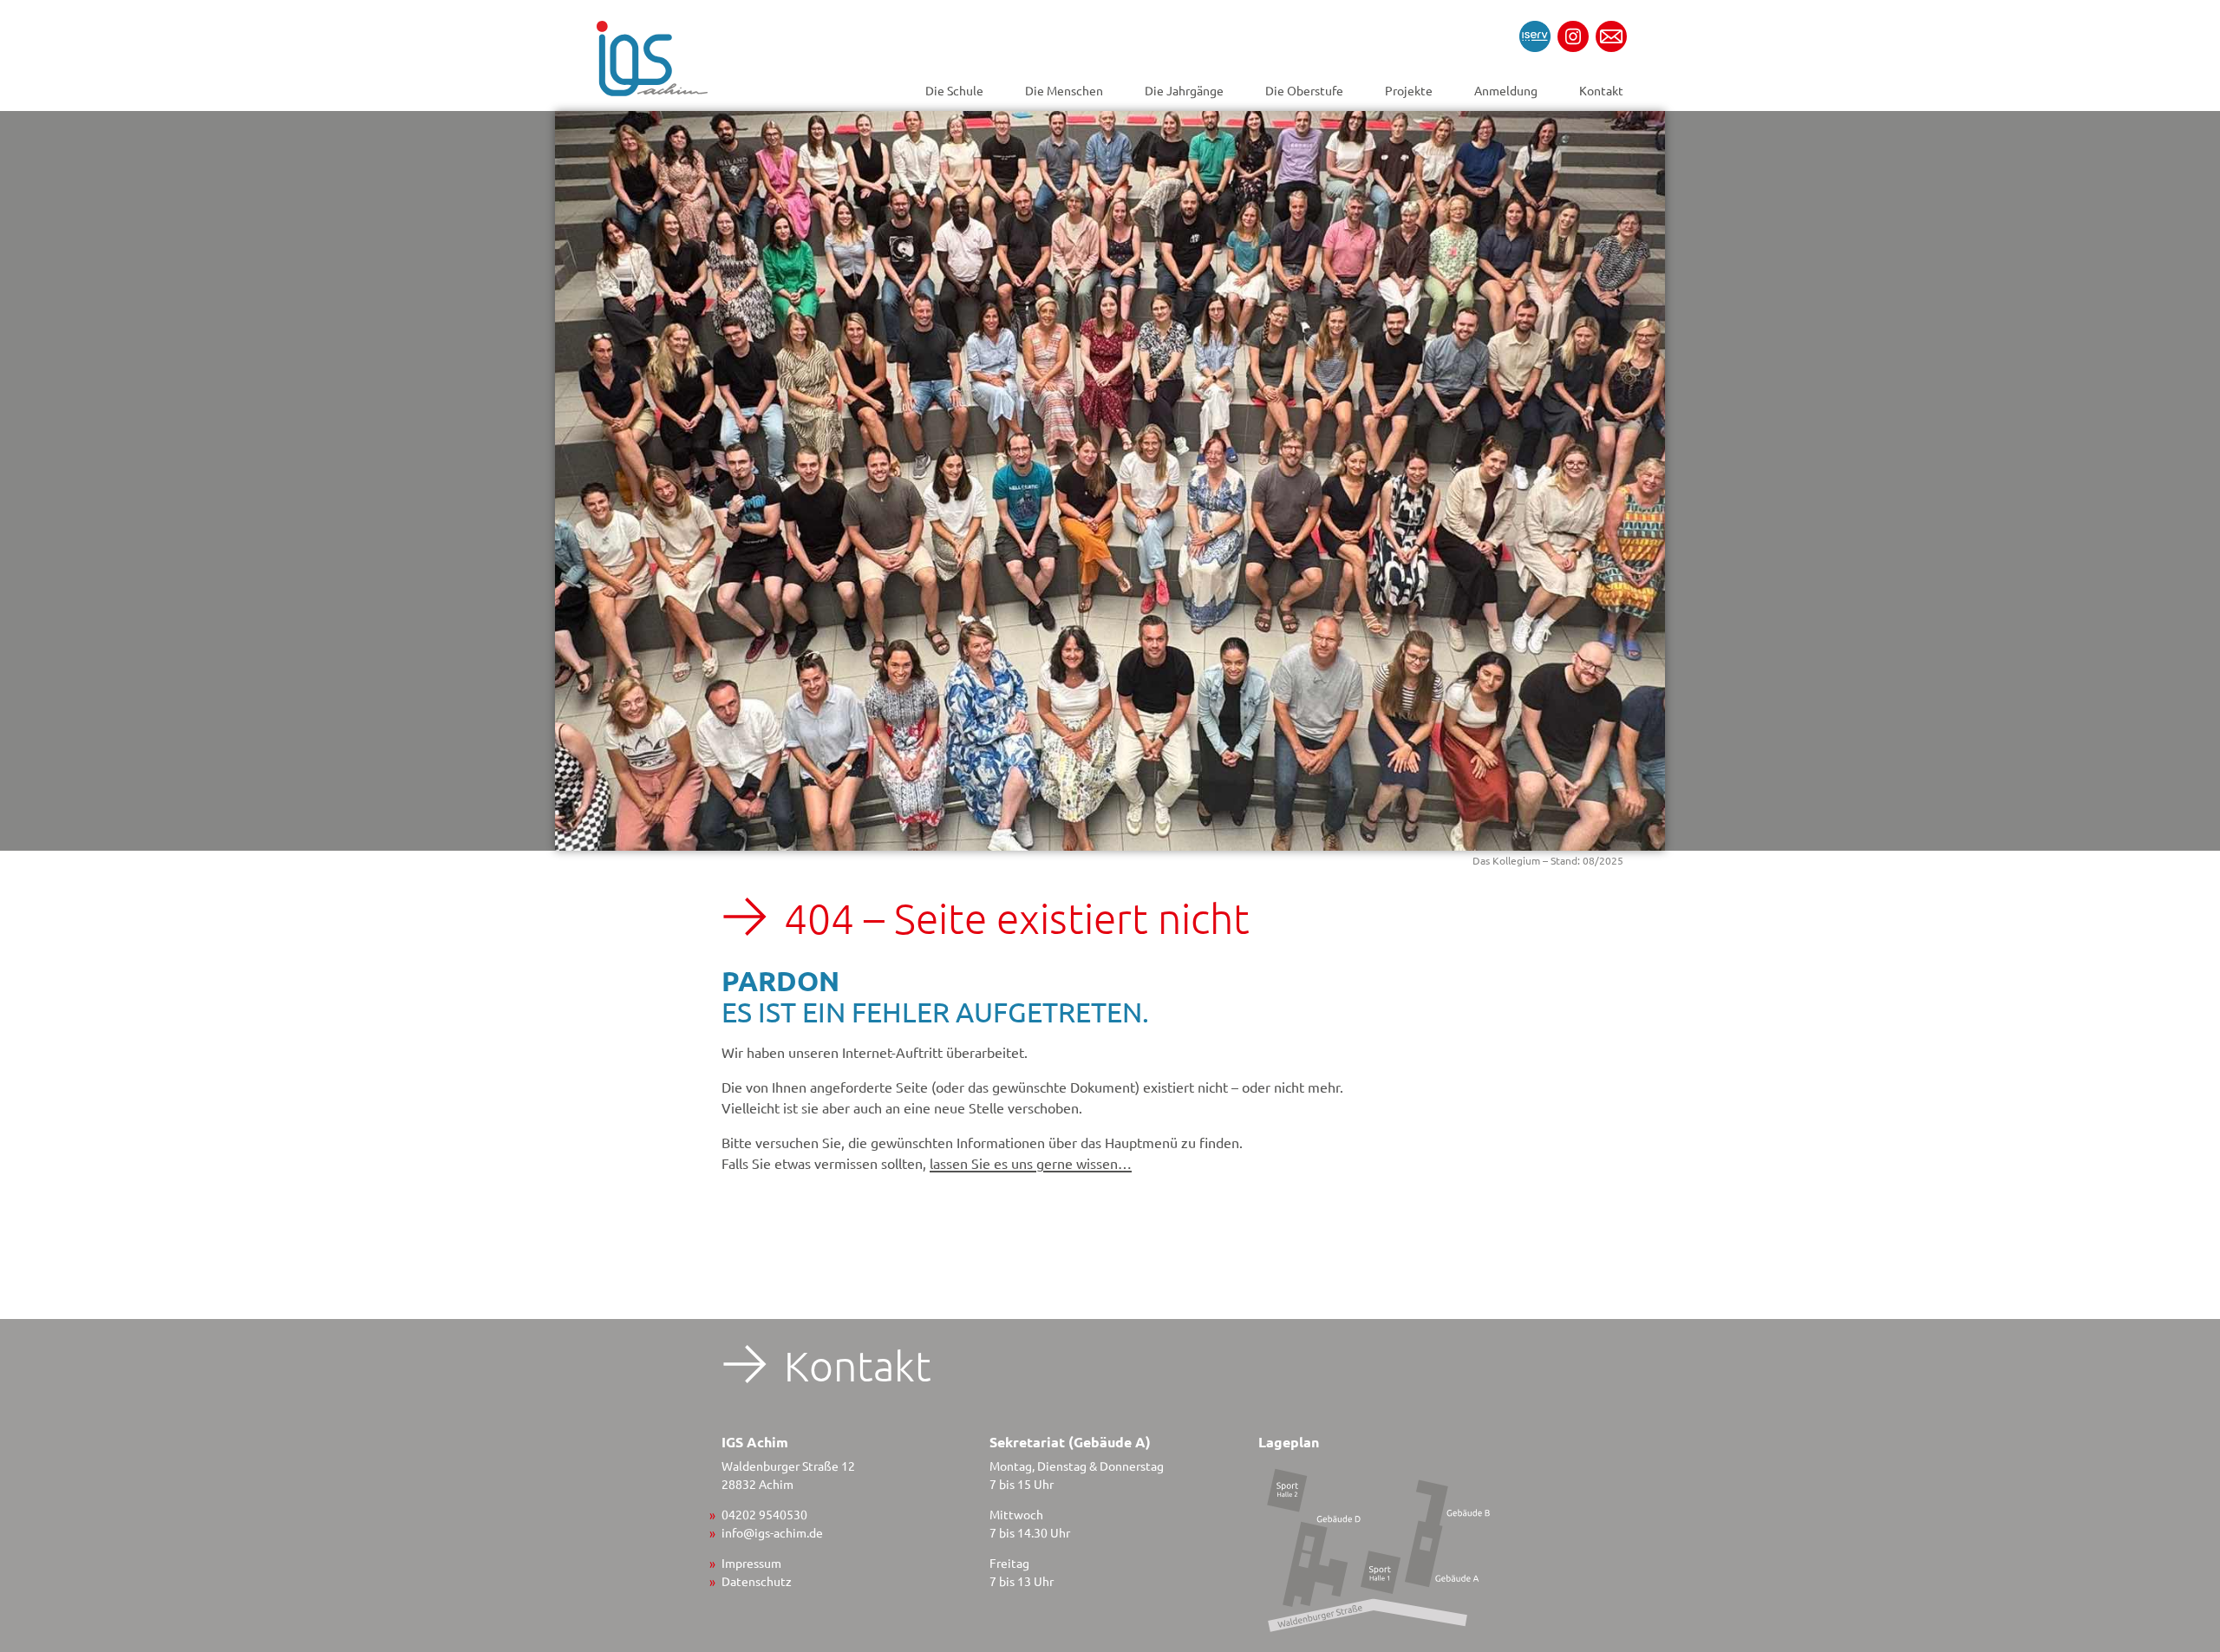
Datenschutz (757, 1581)
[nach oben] (2176, 1463)
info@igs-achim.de (772, 1532)
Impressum (751, 1563)
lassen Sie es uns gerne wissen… (1031, 1163)
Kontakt (1601, 90)
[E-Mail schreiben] (1611, 36)
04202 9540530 (764, 1514)
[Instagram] (1573, 36)
